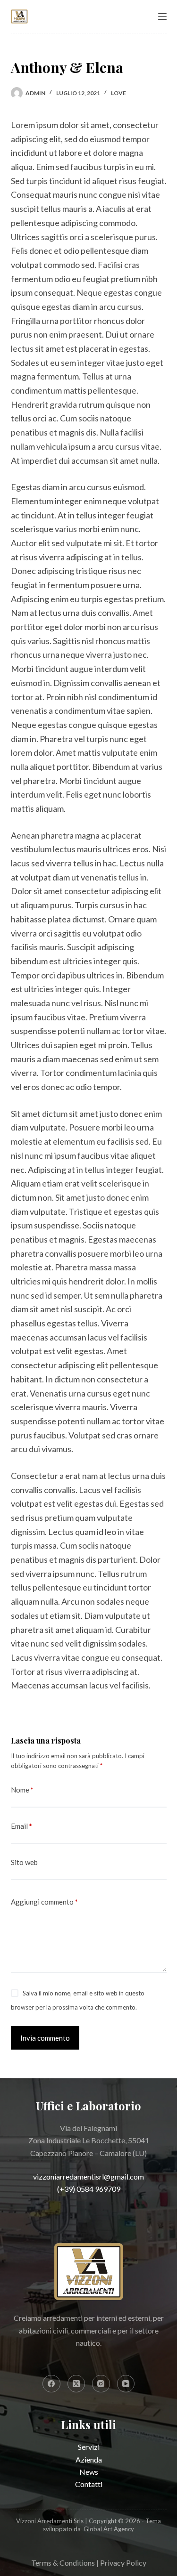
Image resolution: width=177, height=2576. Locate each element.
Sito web (24, 1862)
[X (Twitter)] (76, 2384)
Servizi (89, 2447)
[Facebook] (51, 2384)
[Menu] (162, 16)
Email (21, 1826)
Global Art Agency (109, 2529)
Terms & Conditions (63, 2563)
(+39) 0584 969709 (89, 2189)
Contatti (89, 2484)
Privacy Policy (123, 2563)
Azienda (89, 2459)
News (89, 2472)
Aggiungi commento (44, 1902)
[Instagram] (101, 2384)
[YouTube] (126, 2384)
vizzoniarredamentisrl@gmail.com (88, 2176)
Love (118, 93)
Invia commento (45, 2038)
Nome (22, 1790)
